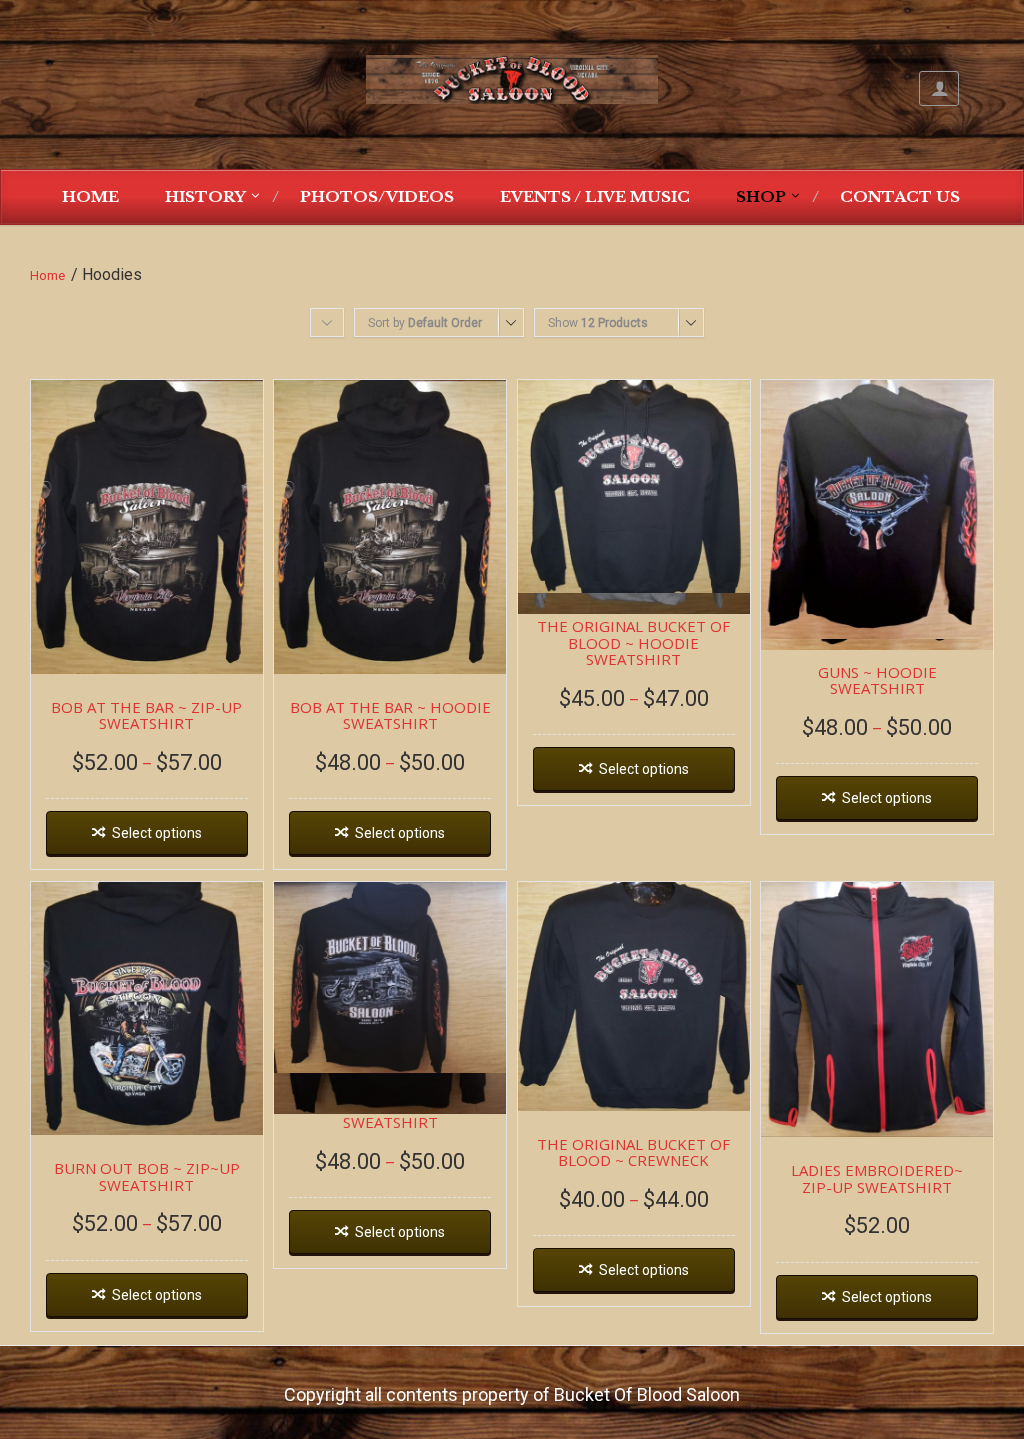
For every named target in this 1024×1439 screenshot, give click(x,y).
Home (90, 196)
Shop (761, 196)
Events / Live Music (595, 196)
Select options (157, 833)
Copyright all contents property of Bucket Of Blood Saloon (512, 1394)
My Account (939, 88)
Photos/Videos (377, 196)
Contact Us (900, 196)
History (205, 196)
